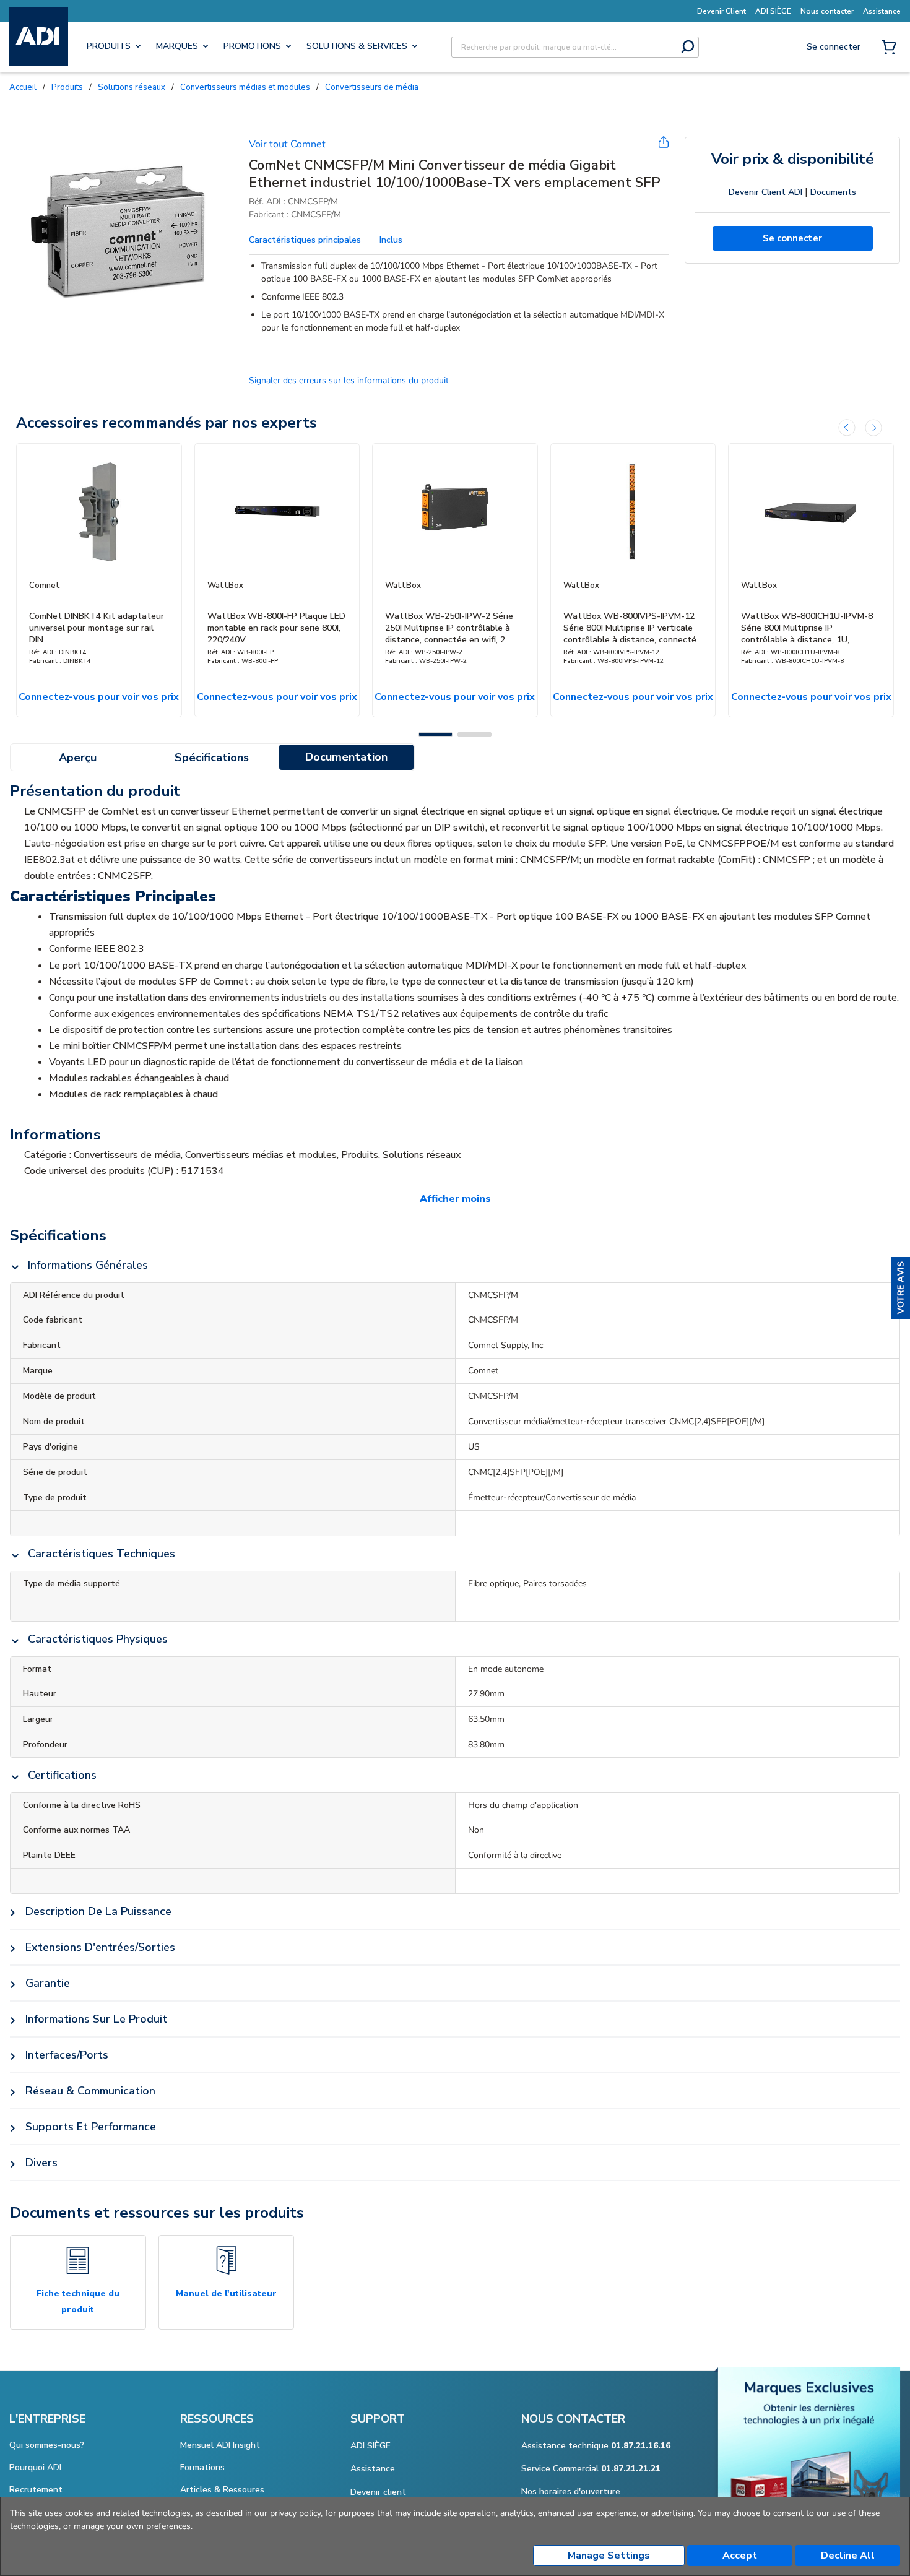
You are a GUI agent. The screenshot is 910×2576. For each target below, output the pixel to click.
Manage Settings (609, 2556)
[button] (901, 1288)
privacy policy (295, 2513)
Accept (740, 2556)
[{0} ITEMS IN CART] (891, 48)
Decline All (848, 2556)
